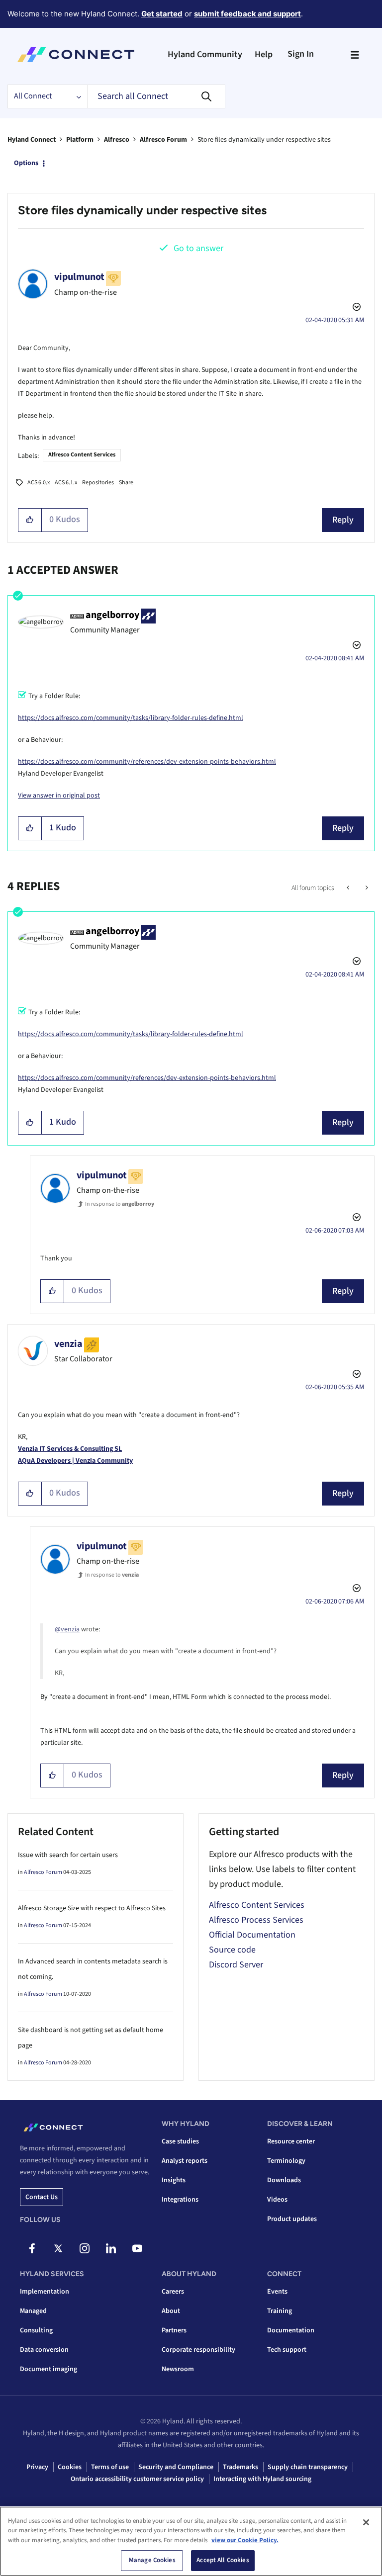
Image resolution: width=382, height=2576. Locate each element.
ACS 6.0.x (39, 483)
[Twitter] (58, 2248)
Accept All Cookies (223, 2560)
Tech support (287, 2350)
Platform (80, 140)
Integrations (180, 2200)
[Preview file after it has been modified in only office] (349, 888)
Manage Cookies (152, 2560)
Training (280, 2311)
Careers (173, 2292)
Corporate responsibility (198, 2350)
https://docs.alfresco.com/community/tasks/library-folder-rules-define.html (131, 718)
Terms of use (110, 2467)
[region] (191, 2541)
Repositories (98, 483)
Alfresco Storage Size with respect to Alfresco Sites (92, 1908)
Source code (232, 1950)
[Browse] (355, 55)
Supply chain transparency (308, 2467)
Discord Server (236, 1965)
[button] (30, 520)
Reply (343, 520)
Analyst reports (185, 2161)
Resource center (291, 2141)
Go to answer (198, 248)
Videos (277, 2200)
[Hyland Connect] (76, 55)
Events (277, 2292)
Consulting (36, 2330)
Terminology (286, 2161)
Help (264, 54)
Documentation (291, 2330)
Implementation (45, 2292)
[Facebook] (32, 2248)
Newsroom (178, 2369)
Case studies (180, 2141)
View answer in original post (59, 796)
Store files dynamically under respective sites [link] (264, 140)
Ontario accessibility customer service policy (137, 2479)
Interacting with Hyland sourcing (262, 2479)
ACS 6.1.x (66, 483)
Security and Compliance (176, 2467)
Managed (33, 2311)
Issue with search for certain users (68, 1855)
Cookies (70, 2467)
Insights (174, 2180)
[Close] (366, 2522)
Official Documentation (252, 1935)
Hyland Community (205, 54)
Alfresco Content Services (82, 455)
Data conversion (44, 2350)
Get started (162, 14)
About (171, 2311)
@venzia (67, 1629)
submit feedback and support (247, 14)
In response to (120, 1204)
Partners (174, 2330)
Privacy (37, 2467)
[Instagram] (85, 2248)
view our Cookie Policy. (245, 2540)
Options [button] (26, 163)
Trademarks (240, 2467)
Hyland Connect (32, 140)
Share (126, 483)
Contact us (42, 2197)
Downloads (284, 2180)
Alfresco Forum (163, 140)
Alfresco (117, 140)
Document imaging (48, 2369)
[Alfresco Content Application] (366, 888)
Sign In (301, 54)
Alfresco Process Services (256, 1920)
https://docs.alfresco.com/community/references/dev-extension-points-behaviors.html (147, 762)
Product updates (292, 2219)
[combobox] (156, 96)
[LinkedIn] (111, 2248)
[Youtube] (137, 2248)
